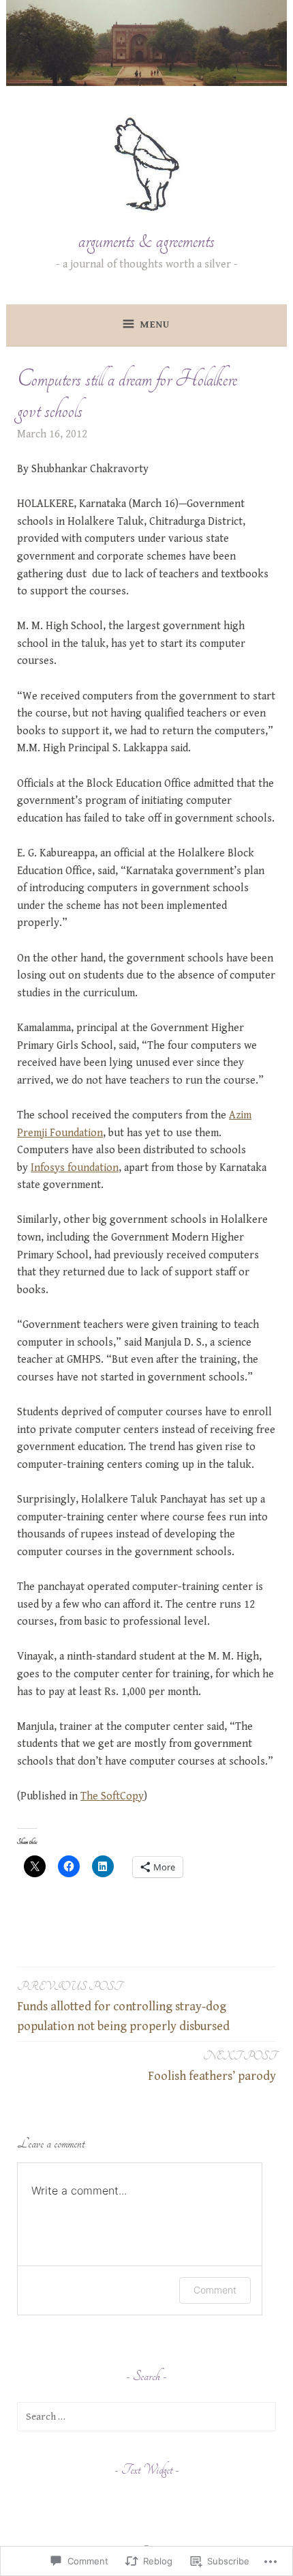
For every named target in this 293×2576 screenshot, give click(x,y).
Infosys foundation (75, 1168)
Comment (215, 2290)
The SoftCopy (112, 1796)
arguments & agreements (146, 241)
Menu (155, 324)
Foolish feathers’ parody (212, 2066)
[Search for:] (146, 2417)
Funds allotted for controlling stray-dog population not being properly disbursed (123, 2007)
